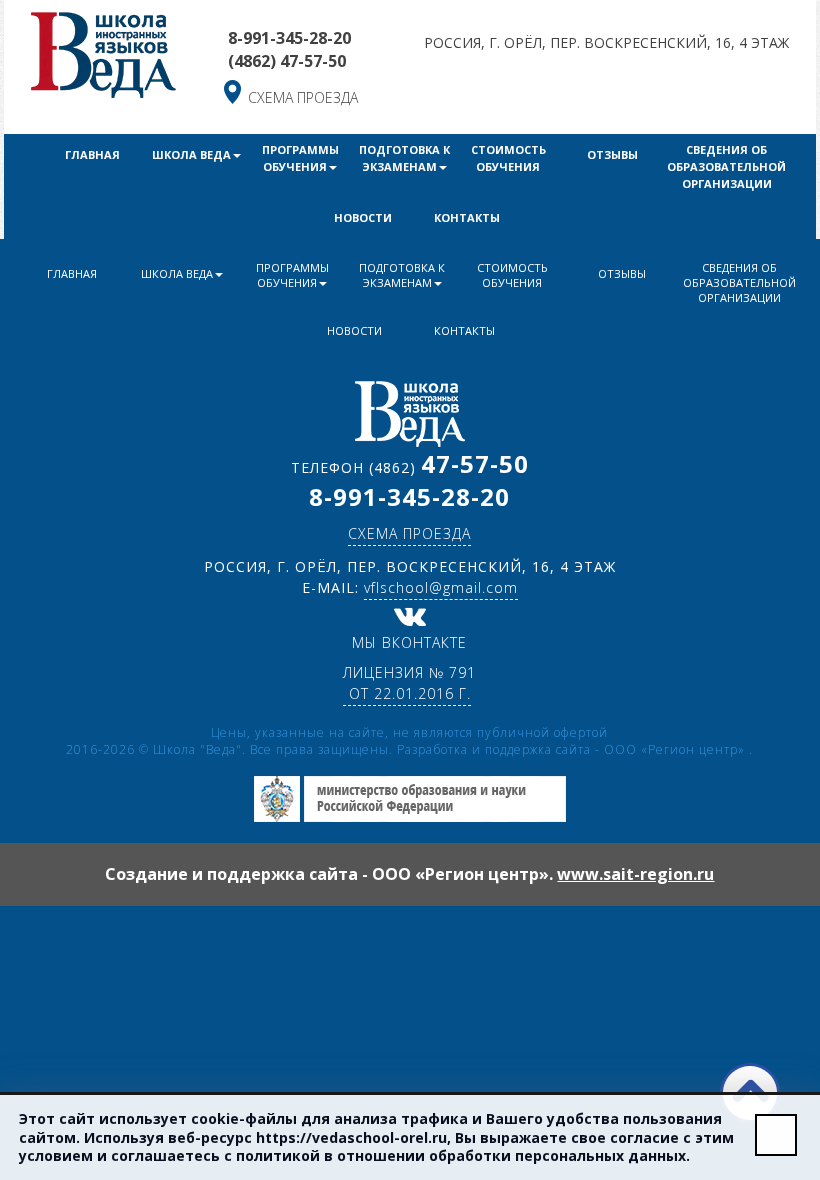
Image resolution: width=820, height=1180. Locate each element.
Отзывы (612, 154)
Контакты (467, 217)
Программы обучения (300, 158)
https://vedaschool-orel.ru (351, 1137)
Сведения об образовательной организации (726, 166)
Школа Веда (191, 154)
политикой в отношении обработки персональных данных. (463, 1155)
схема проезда (303, 97)
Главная (92, 154)
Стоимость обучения (508, 158)
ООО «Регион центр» (676, 749)
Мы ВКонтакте (409, 642)
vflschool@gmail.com (441, 587)
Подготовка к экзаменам (404, 158)
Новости (363, 217)
